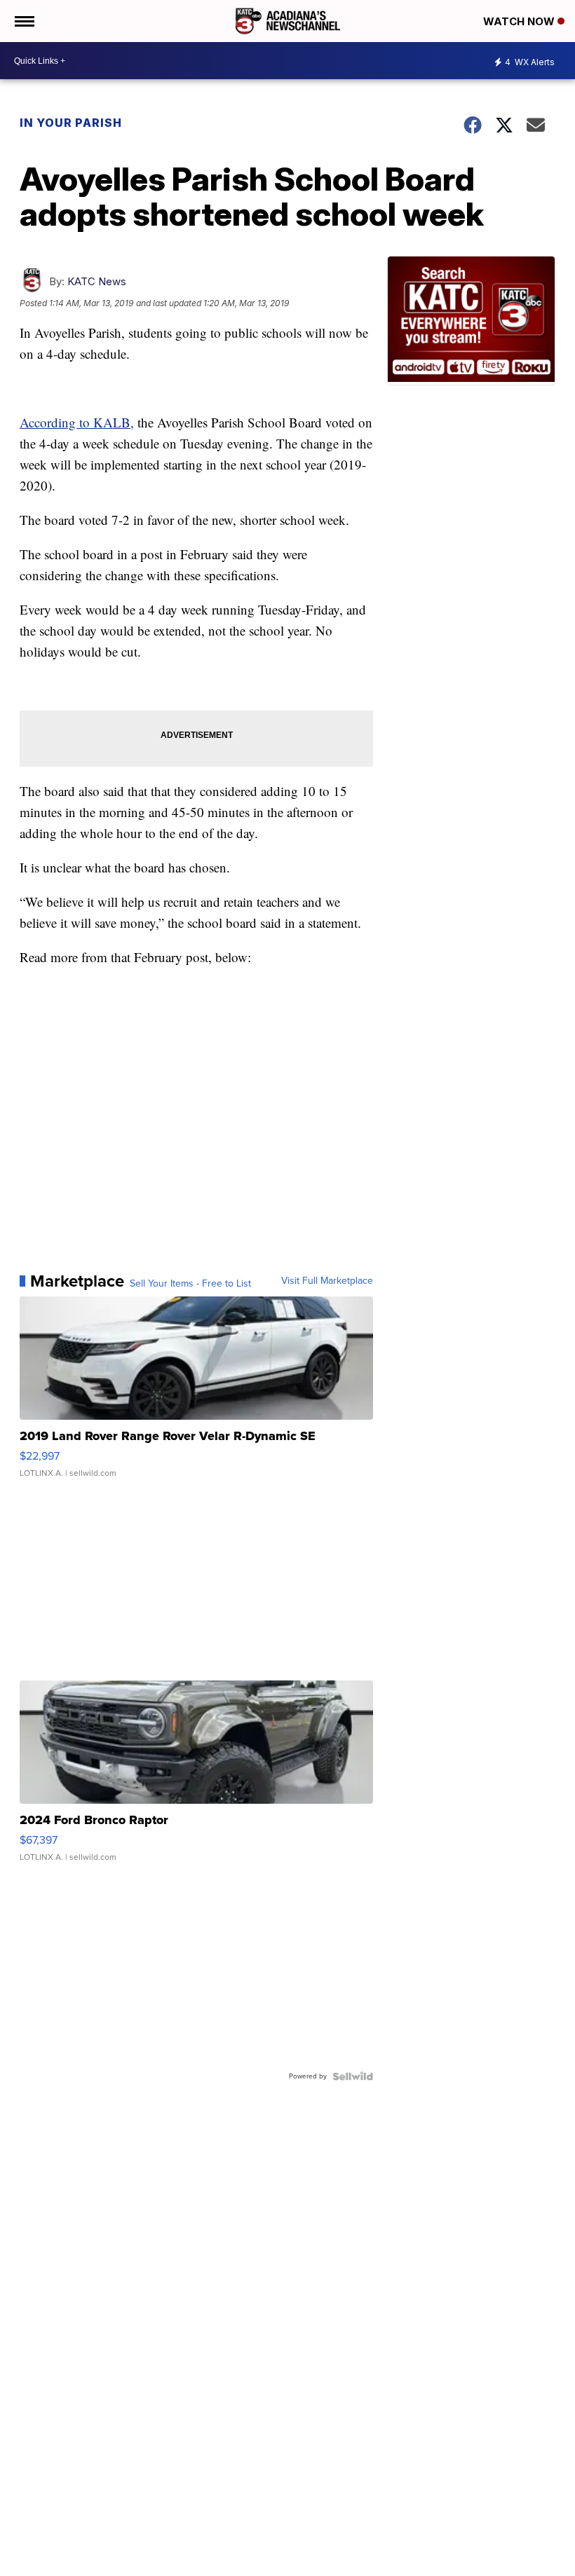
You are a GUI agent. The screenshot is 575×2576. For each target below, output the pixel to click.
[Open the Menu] (23, 21)
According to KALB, (77, 422)
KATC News (97, 281)
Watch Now (520, 21)
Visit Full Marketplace (327, 1281)
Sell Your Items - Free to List (190, 1284)
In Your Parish (71, 123)
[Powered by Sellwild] (353, 2076)
